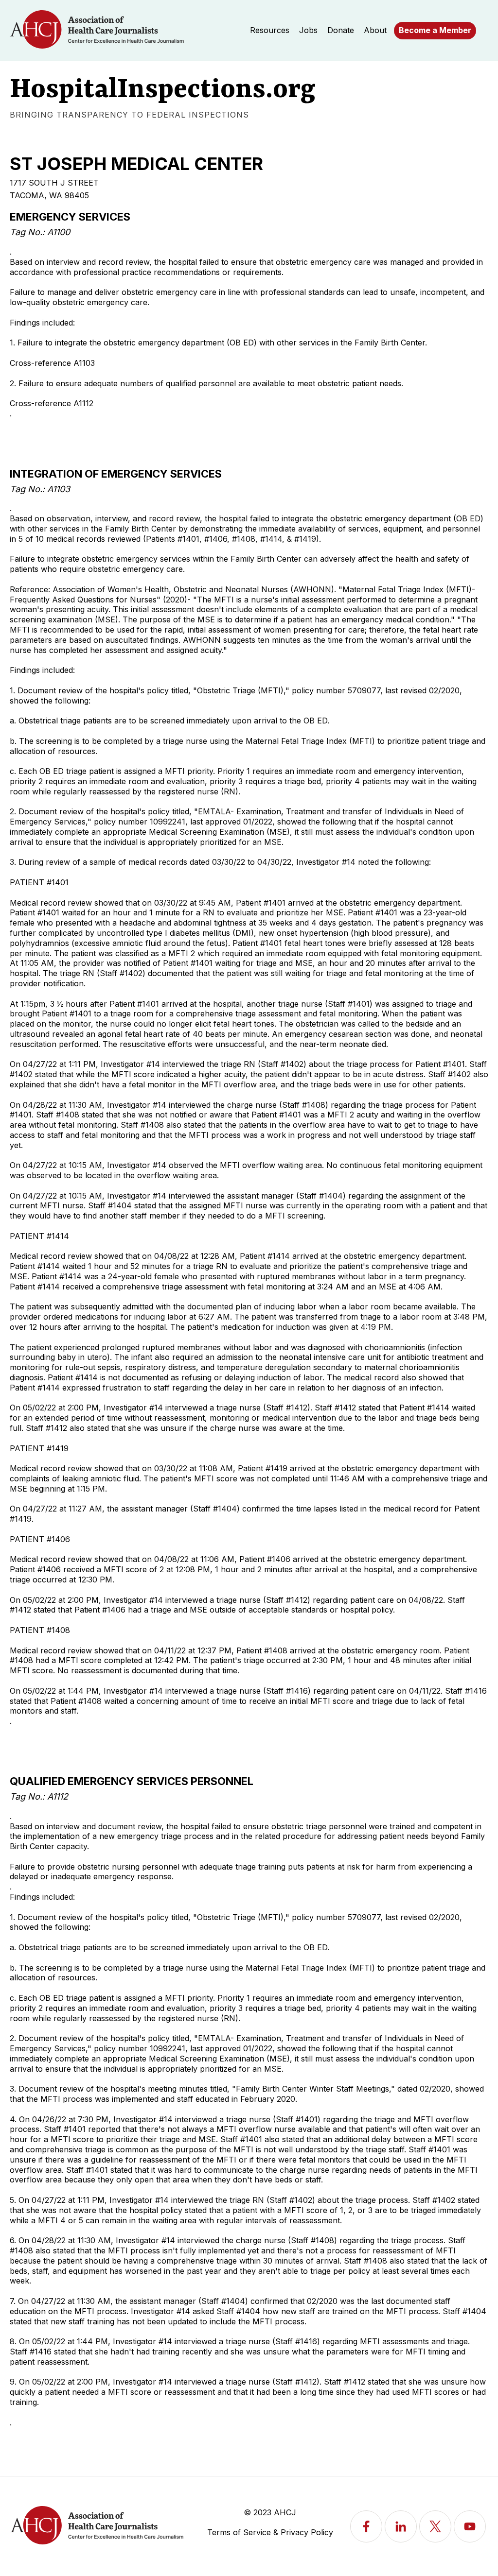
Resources (270, 30)
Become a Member (435, 30)
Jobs (308, 30)
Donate (341, 30)
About (375, 30)
